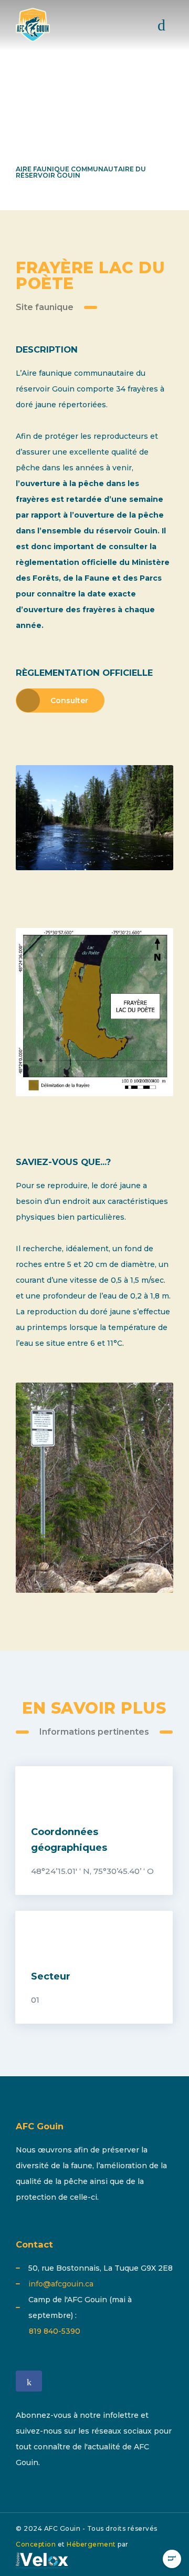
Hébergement (91, 2544)
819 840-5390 (55, 2331)
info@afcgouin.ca (61, 2284)
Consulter (69, 700)
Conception (36, 2544)
